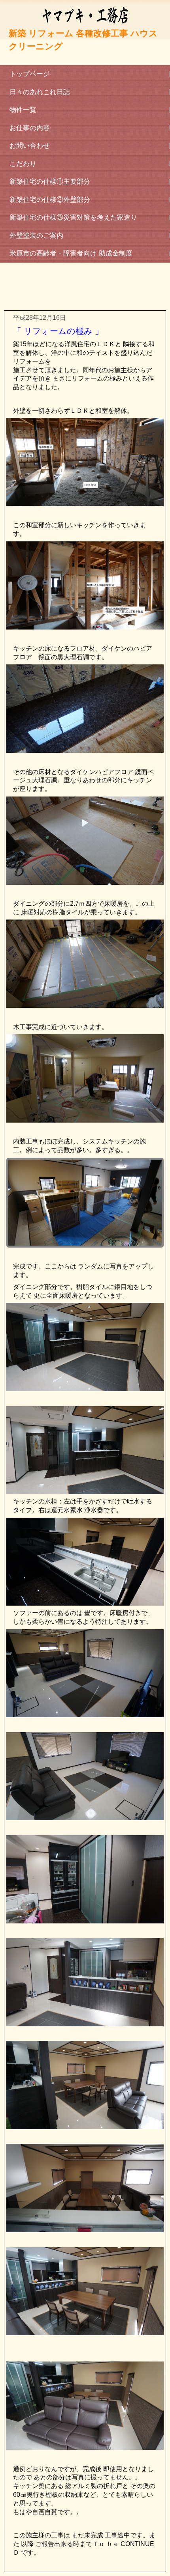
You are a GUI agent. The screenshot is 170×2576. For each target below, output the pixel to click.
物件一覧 (23, 110)
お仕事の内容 (30, 128)
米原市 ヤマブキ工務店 (85, 33)
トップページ (30, 74)
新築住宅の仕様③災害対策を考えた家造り (73, 217)
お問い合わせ (30, 146)
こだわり (23, 164)
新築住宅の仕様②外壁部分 (50, 200)
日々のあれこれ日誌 (40, 92)
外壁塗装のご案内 (36, 236)
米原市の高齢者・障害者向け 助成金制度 (71, 253)
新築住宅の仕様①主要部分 (50, 182)
